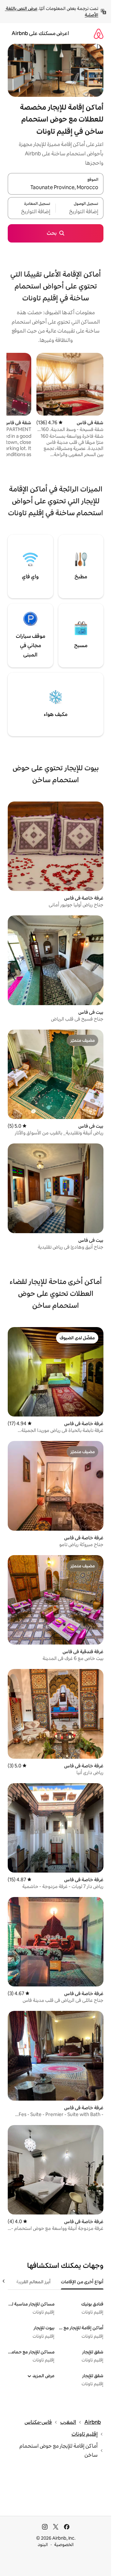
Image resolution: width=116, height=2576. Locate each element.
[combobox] (56, 188)
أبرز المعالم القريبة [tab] (33, 2282)
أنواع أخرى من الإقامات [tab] (82, 2282)
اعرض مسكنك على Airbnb (40, 33)
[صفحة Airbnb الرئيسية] (99, 34)
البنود (43, 2544)
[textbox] (80, 212)
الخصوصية (64, 2544)
